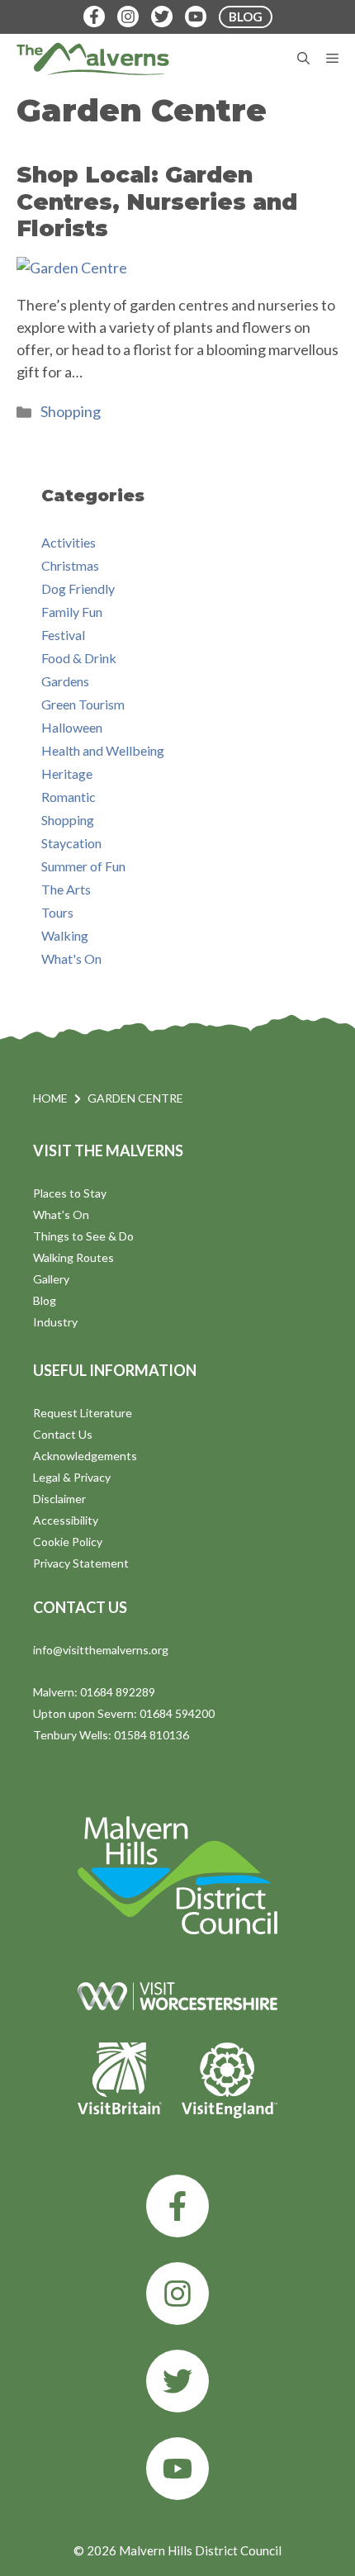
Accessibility (66, 1520)
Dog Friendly (78, 588)
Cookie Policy (68, 1542)
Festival (63, 635)
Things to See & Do (83, 1236)
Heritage (67, 773)
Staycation (71, 843)
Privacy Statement (81, 1563)
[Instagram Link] (128, 17)
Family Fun (72, 612)
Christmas (70, 565)
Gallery (51, 1279)
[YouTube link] (177, 2469)
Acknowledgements (85, 1456)
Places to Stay (70, 1193)
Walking (65, 935)
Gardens (65, 681)
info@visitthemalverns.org (101, 1650)
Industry (55, 1322)
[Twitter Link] (162, 17)
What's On (71, 958)
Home (50, 1098)
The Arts (66, 889)
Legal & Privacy (72, 1477)
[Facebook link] (177, 2206)
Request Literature (83, 1413)
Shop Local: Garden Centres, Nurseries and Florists (157, 202)
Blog (45, 1300)
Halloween (72, 727)
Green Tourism (83, 704)
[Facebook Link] (94, 17)
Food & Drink (79, 658)
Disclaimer (59, 1499)
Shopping (71, 411)
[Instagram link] (177, 2294)
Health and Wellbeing (103, 750)
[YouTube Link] (196, 17)
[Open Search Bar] (303, 59)
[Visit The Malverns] (93, 59)
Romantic (69, 797)
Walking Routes (73, 1257)
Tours (57, 912)
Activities (69, 542)
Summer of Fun (83, 866)
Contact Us (63, 1434)
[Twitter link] (177, 2381)
